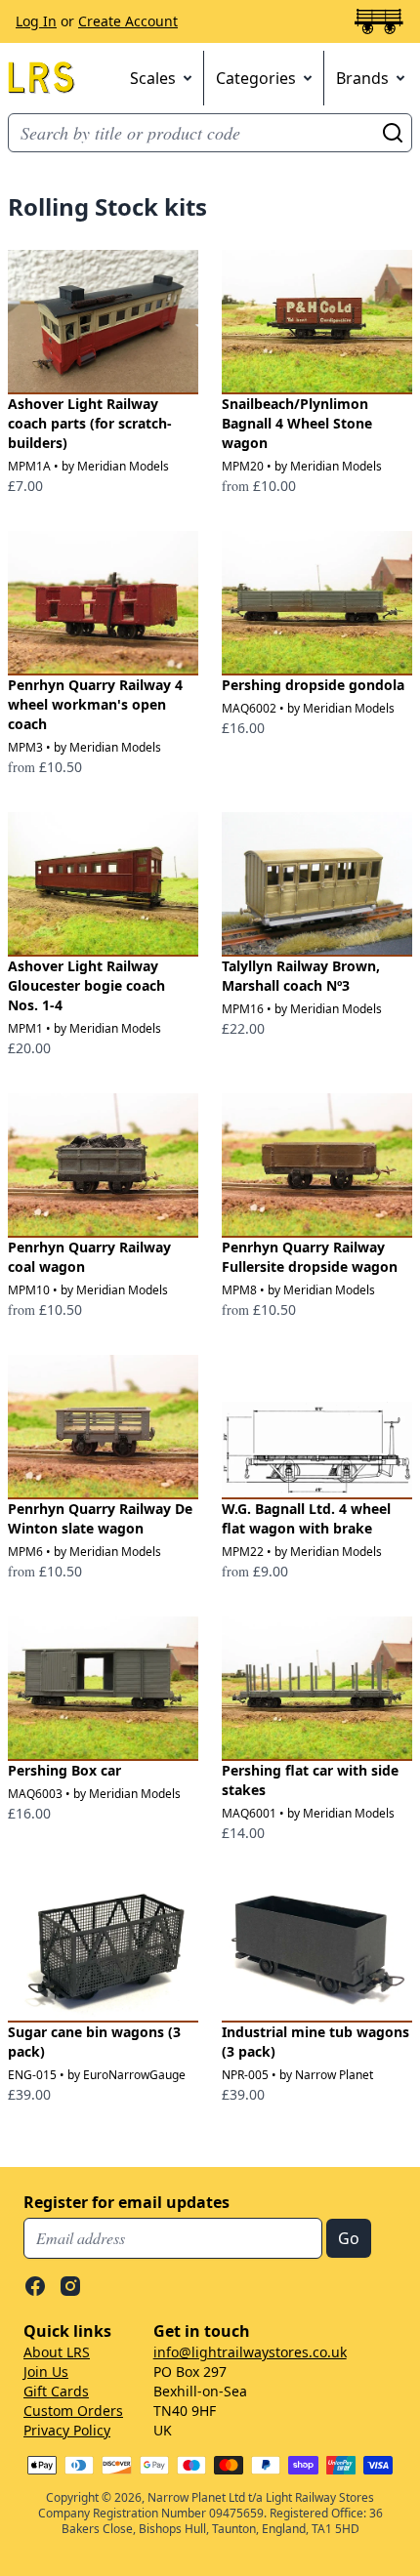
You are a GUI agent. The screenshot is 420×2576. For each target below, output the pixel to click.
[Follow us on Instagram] (70, 2286)
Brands (362, 78)
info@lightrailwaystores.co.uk (250, 2352)
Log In (36, 21)
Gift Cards (56, 2391)
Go (393, 133)
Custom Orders (73, 2411)
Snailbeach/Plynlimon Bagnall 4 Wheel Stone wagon (297, 423)
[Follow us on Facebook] (35, 2286)
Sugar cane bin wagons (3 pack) (94, 2042)
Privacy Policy (67, 2430)
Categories (256, 78)
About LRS (57, 2352)
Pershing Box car (64, 1770)
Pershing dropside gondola (313, 685)
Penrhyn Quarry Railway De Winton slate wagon (100, 1518)
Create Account (128, 21)
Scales (153, 78)
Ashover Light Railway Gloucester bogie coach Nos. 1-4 (86, 985)
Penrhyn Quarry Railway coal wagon (89, 1257)
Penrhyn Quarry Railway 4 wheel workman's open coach (95, 704)
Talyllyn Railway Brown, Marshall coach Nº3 (301, 976)
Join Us (46, 2372)
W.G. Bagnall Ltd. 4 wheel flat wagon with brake (306, 1518)
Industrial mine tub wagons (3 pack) (315, 2042)
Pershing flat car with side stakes (310, 1780)
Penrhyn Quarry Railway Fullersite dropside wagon (310, 1257)
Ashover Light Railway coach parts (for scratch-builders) (90, 423)
